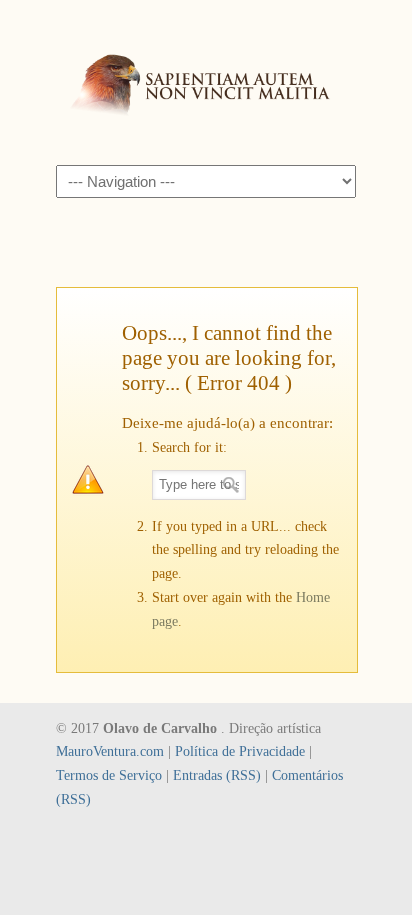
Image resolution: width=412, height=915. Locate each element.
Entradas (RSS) (217, 775)
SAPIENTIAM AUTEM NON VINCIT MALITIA (206, 81)
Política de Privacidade (240, 751)
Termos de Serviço (109, 775)
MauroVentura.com (110, 751)
